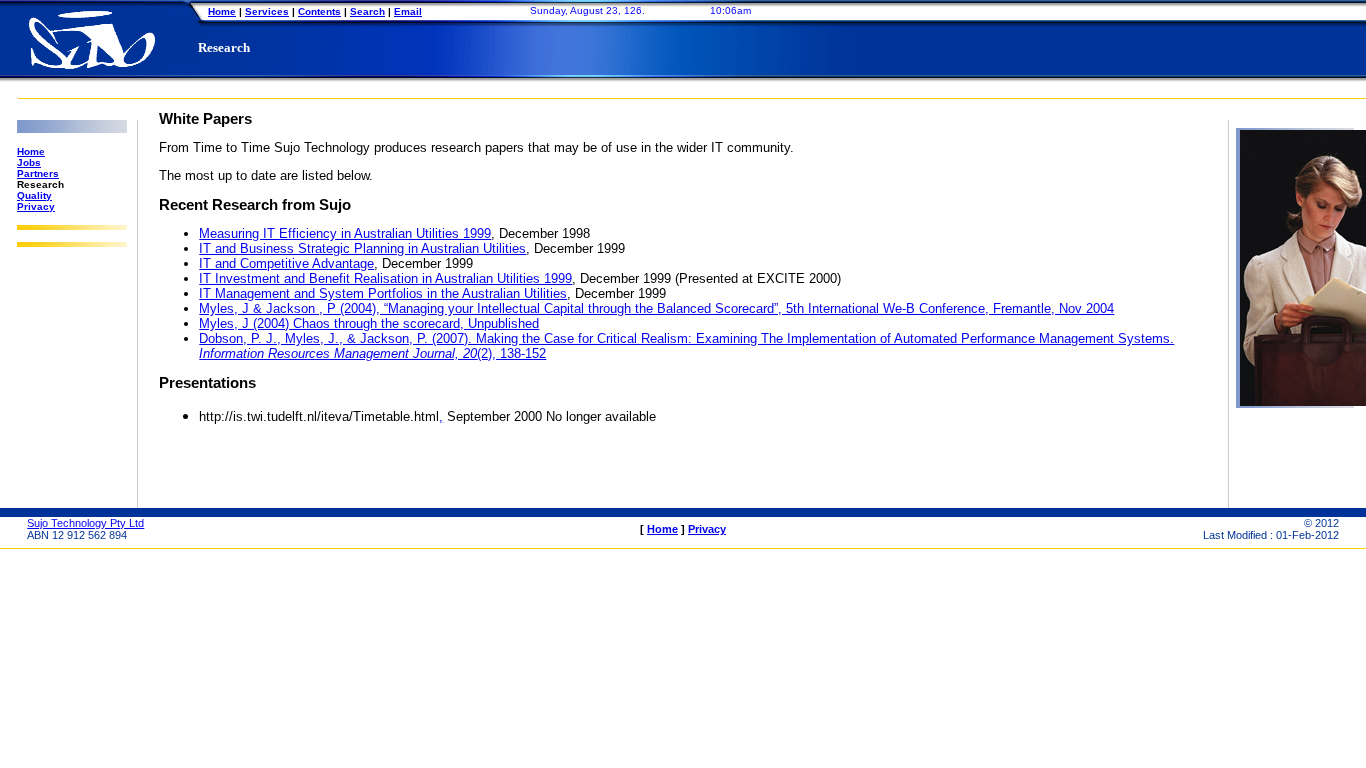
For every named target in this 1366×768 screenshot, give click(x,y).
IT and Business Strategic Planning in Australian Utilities (362, 248)
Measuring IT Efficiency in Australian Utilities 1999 (345, 233)
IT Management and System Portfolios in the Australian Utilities (383, 293)
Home (222, 11)
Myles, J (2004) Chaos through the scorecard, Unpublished (369, 323)
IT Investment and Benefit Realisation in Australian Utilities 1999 (385, 278)
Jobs (29, 162)
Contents (319, 11)
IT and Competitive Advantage (286, 263)
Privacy (36, 206)
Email (408, 11)
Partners (38, 173)
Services (267, 11)
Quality (34, 195)
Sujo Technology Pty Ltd (85, 523)
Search (367, 11)
